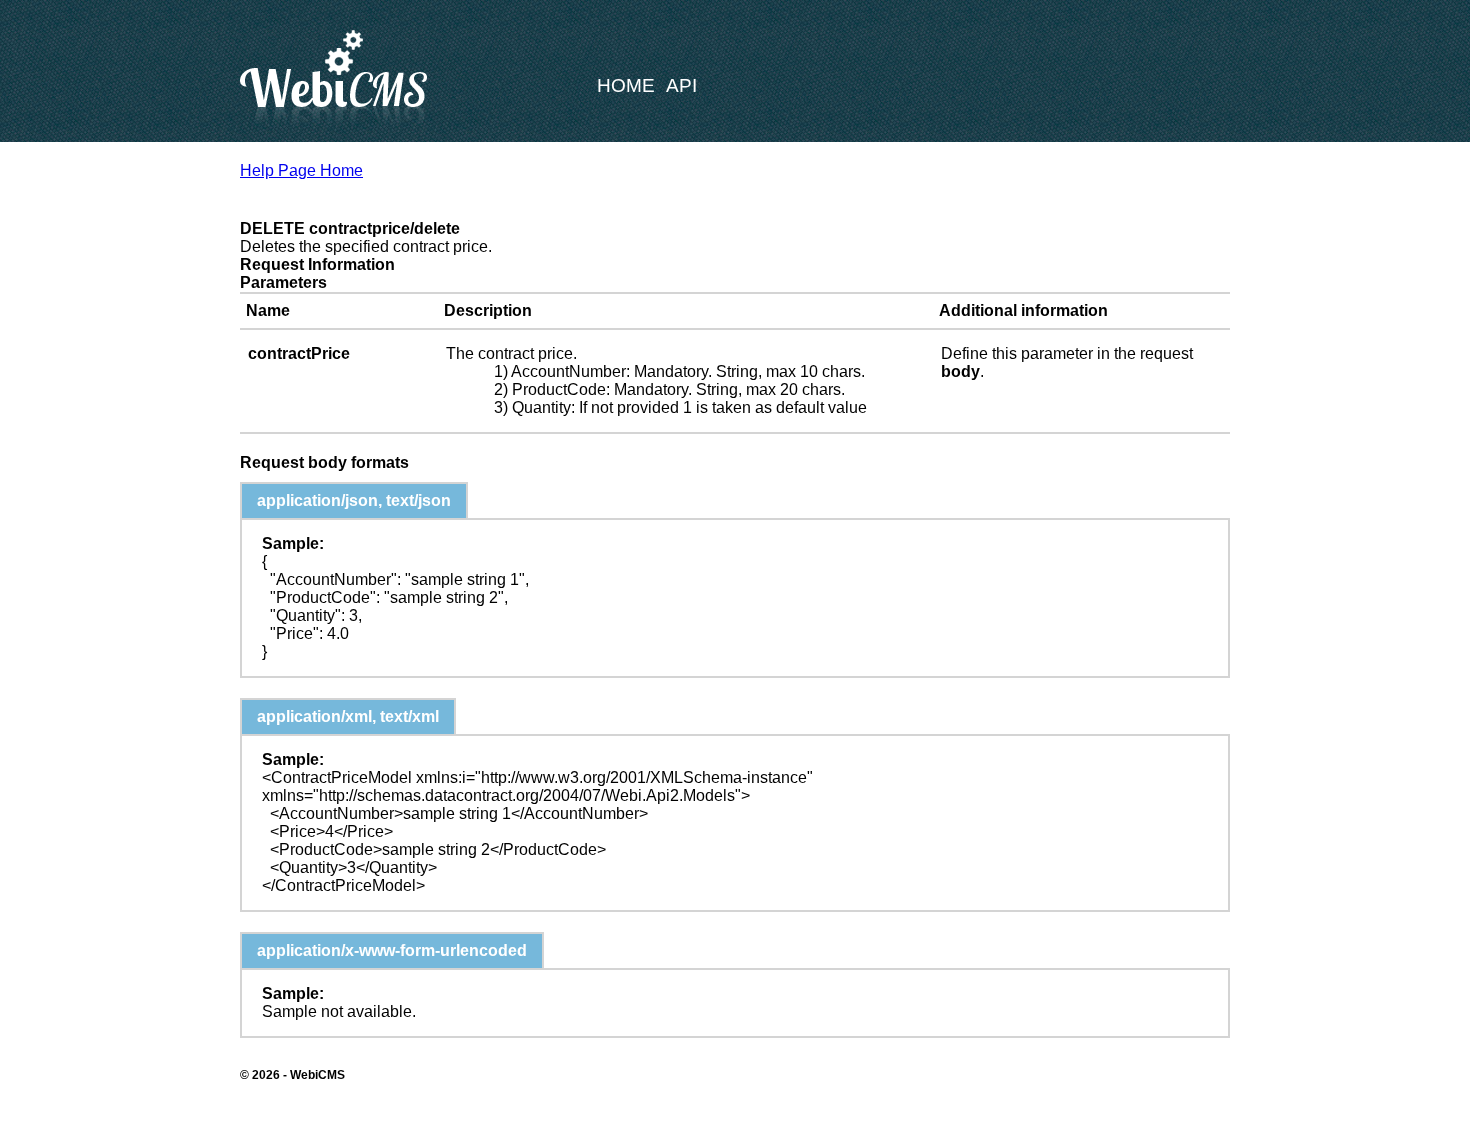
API (681, 85)
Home (626, 85)
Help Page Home (301, 170)
